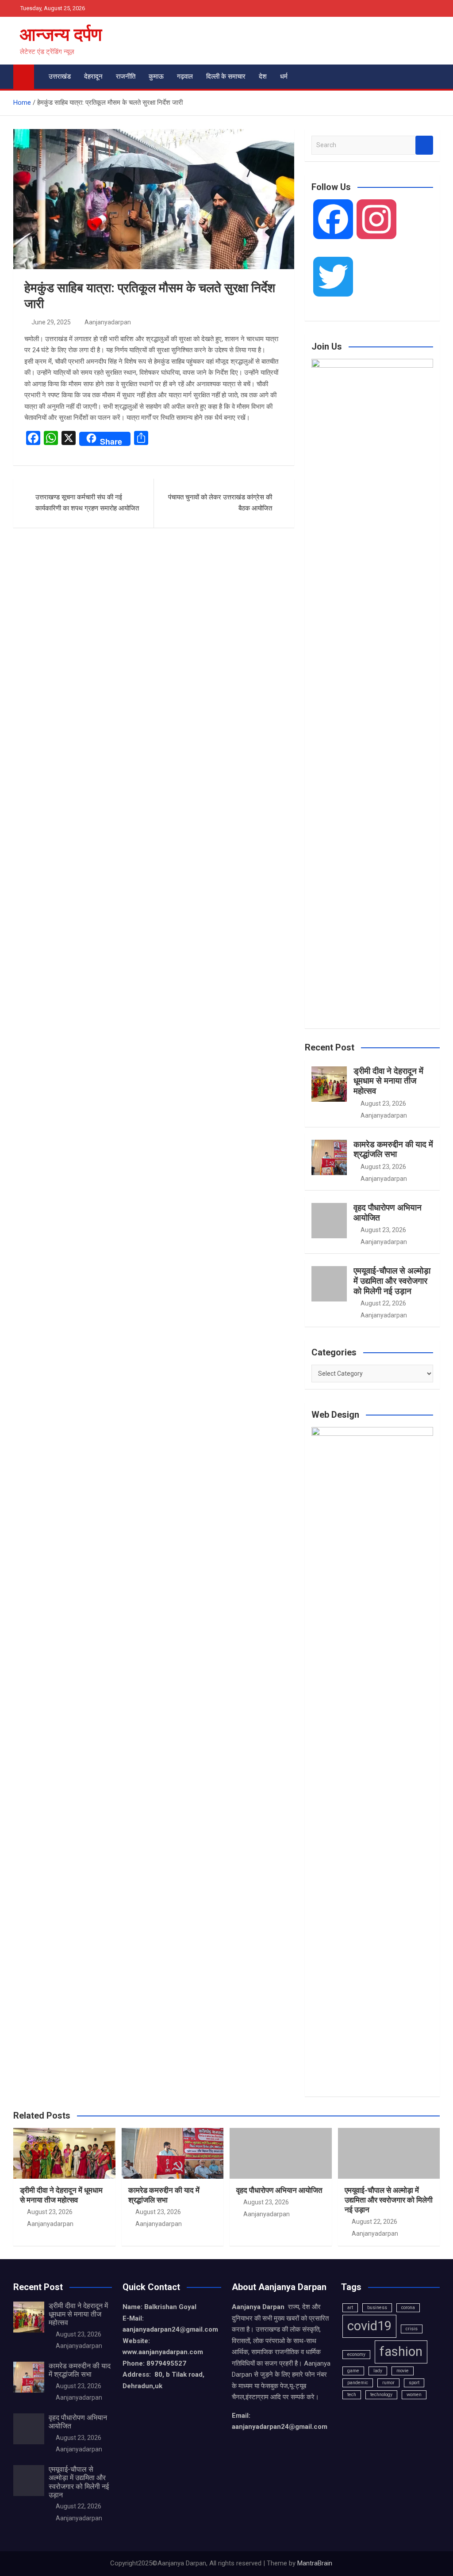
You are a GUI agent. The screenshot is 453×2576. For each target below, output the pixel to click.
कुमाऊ (156, 76)
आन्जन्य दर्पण (61, 35)
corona (408, 2308)
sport (414, 2383)
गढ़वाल (185, 76)
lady (378, 2371)
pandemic (358, 2383)
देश (263, 76)
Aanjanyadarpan (108, 322)
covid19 (369, 2326)
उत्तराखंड (60, 76)
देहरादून (93, 76)
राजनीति (126, 76)
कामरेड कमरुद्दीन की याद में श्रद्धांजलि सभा (393, 1149)
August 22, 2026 (383, 1303)
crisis (412, 2329)
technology (381, 2395)
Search (424, 145)
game (353, 2371)
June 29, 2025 (51, 322)
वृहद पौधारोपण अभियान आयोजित (388, 1213)
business (377, 2308)
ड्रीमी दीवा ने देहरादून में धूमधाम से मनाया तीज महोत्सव (388, 1081)
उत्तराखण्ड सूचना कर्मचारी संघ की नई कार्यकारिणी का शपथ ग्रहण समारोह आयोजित (87, 503)
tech (352, 2395)
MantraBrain (315, 2563)
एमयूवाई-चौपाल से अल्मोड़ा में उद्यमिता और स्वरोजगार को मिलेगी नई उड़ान (392, 1281)
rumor (388, 2383)
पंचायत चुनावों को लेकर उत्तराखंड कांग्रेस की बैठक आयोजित (220, 503)
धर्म (284, 76)
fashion (401, 2352)
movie (403, 2371)
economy (356, 2354)
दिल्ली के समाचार (226, 76)
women (414, 2395)
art (350, 2308)
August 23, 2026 (383, 1103)
